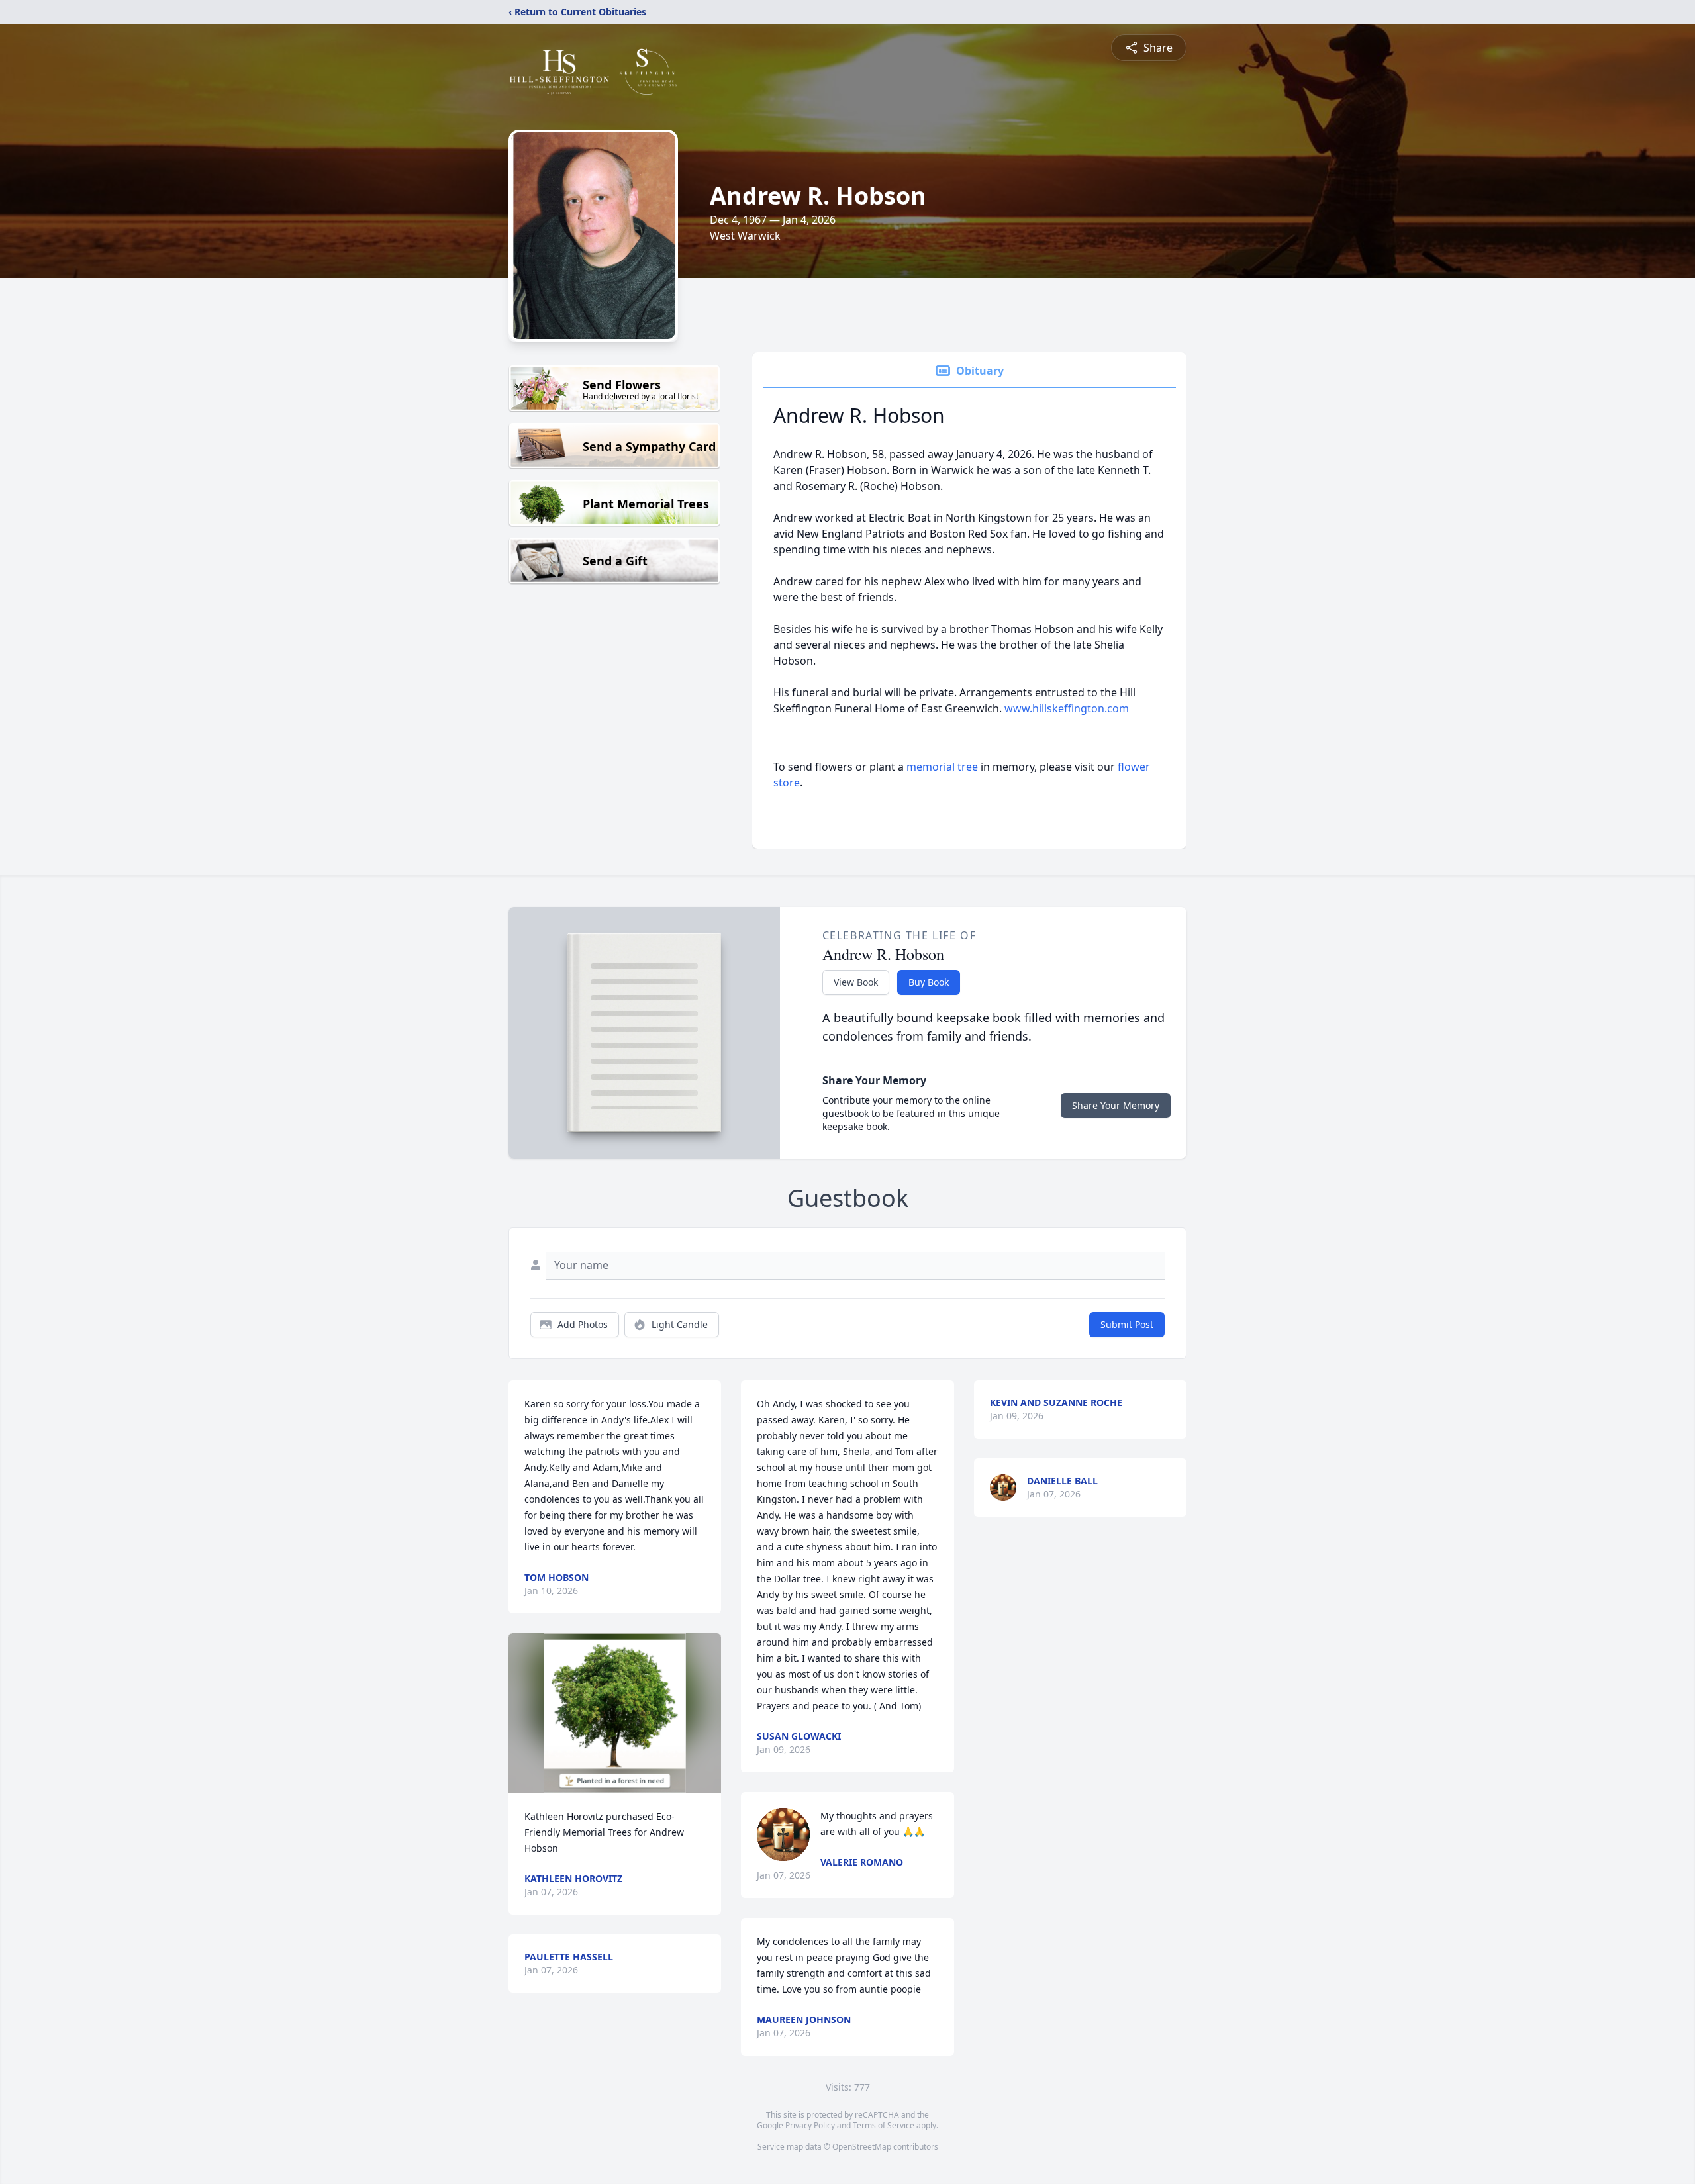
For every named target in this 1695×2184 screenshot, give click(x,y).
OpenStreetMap (862, 2147)
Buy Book (929, 982)
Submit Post (1127, 1324)
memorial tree (942, 767)
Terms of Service (884, 2125)
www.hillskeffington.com (1067, 708)
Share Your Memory (1116, 1105)
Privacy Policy (810, 2125)
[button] (615, 1713)
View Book (856, 982)
